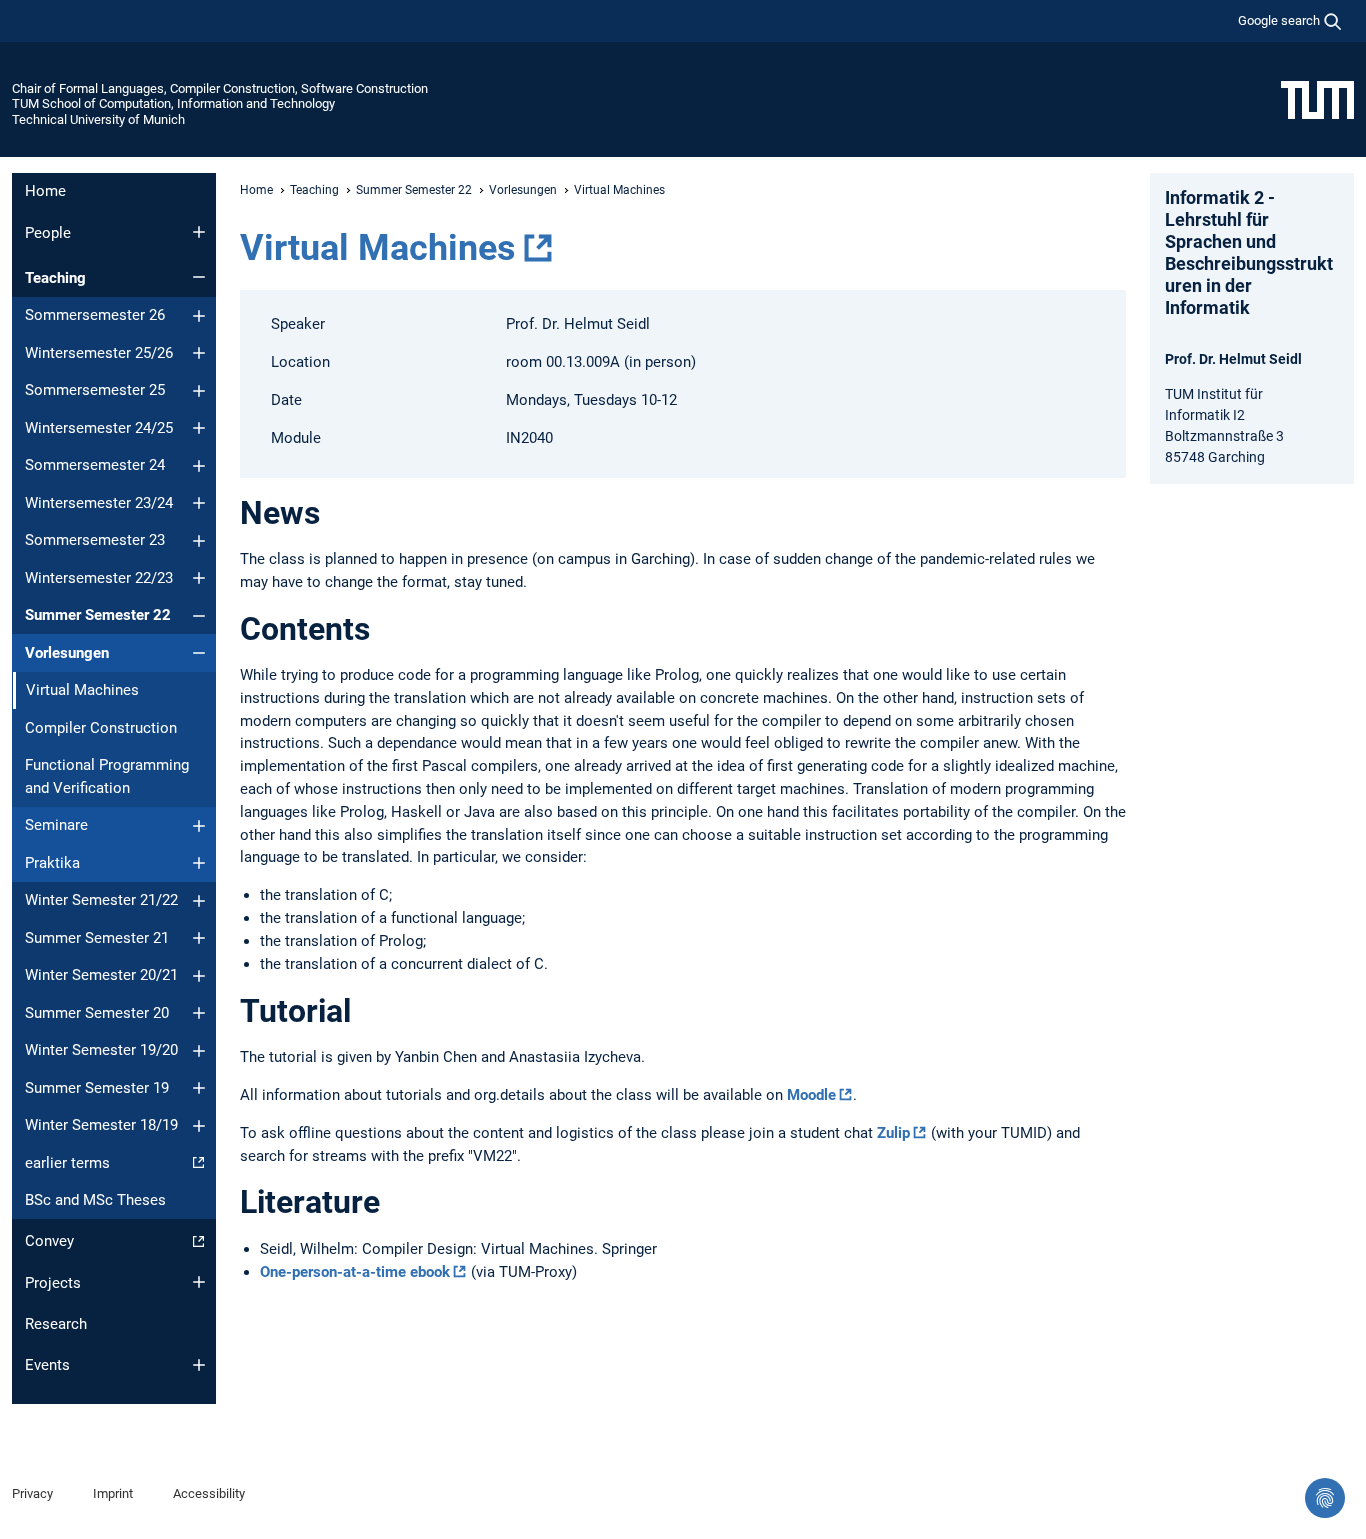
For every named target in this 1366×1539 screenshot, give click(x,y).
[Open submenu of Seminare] (199, 826)
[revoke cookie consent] (1325, 1498)
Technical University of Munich (98, 119)
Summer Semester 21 (97, 938)
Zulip (893, 1133)
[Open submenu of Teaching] (199, 277)
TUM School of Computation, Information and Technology (173, 103)
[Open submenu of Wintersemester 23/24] (199, 503)
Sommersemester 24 (95, 465)
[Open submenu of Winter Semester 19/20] (199, 1051)
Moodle (811, 1095)
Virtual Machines (378, 248)
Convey (49, 1241)
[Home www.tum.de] (1317, 99)
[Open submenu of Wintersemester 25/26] (199, 353)
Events (47, 1365)
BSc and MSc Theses (95, 1200)
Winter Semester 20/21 (101, 975)
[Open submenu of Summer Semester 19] (199, 1088)
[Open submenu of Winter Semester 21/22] (199, 901)
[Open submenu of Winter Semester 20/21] (199, 976)
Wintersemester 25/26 (99, 353)
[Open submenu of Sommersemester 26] (199, 316)
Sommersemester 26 (95, 315)
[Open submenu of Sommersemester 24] (199, 466)
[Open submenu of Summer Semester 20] (199, 1013)
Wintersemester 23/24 (99, 503)
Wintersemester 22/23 (99, 578)
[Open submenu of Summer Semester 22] (199, 616)
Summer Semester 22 (98, 615)
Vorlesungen (67, 653)
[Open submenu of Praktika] (199, 863)
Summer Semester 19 (97, 1088)
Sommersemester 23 (95, 540)
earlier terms (67, 1163)
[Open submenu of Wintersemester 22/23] (199, 578)
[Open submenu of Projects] (199, 1282)
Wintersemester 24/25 (99, 428)
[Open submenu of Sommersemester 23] (199, 541)
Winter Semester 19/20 (101, 1050)
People (48, 233)
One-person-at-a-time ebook (355, 1272)
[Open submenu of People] (199, 232)
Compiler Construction (101, 728)
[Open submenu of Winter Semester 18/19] (199, 1126)
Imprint (113, 1493)
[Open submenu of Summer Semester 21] (199, 938)
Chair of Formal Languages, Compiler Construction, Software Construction (220, 88)
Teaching (55, 278)
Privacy (32, 1493)
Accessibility (209, 1493)
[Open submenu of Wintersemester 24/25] (199, 428)
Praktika (52, 863)
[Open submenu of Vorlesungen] (199, 653)
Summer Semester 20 (97, 1013)
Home (45, 191)
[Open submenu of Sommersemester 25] (199, 391)
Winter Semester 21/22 (101, 900)
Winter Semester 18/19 (101, 1125)
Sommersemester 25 (95, 390)
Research (56, 1324)
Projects (53, 1283)
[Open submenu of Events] (199, 1365)
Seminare (56, 825)
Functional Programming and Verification (107, 776)
